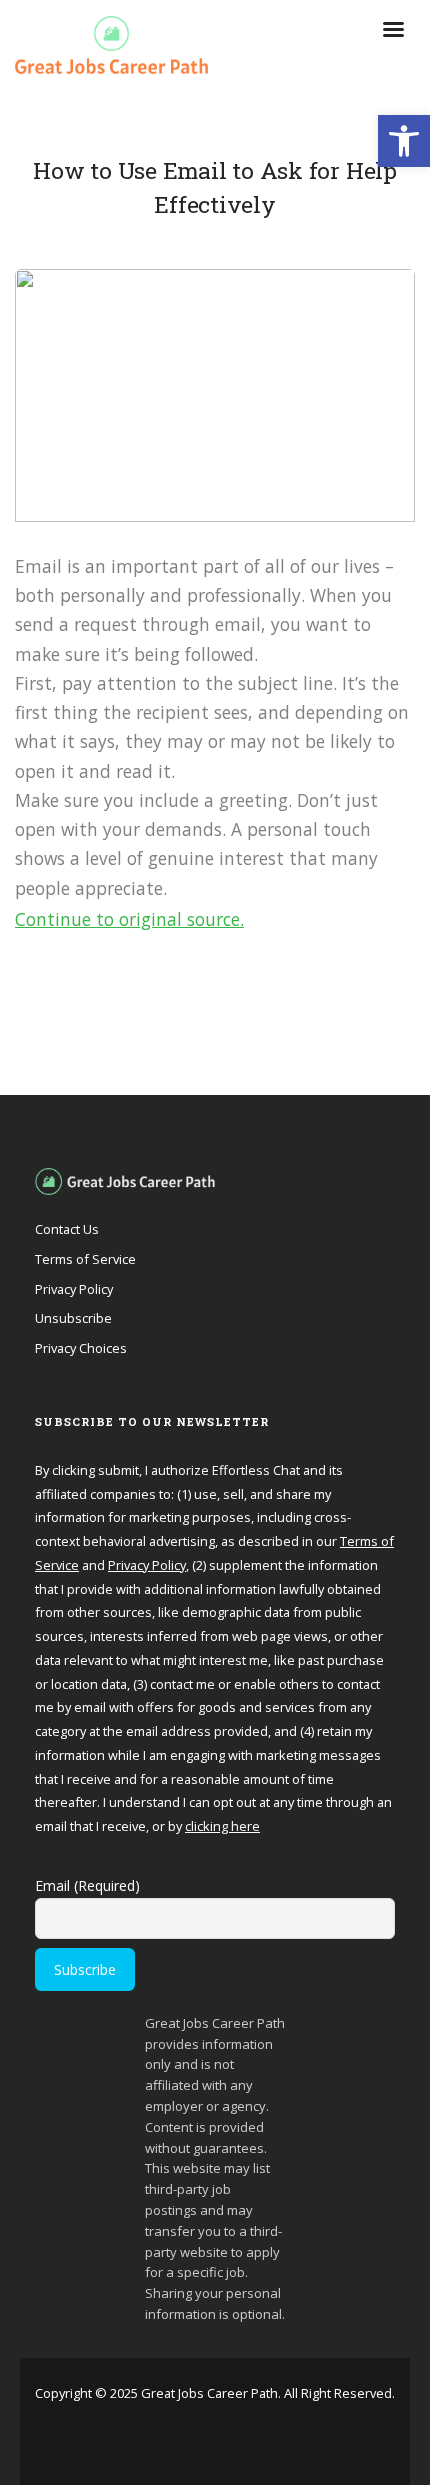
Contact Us (67, 1229)
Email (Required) (87, 1885)
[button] (404, 141)
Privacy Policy (74, 1289)
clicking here (222, 1826)
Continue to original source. (129, 919)
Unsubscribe (73, 1318)
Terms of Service (85, 1259)
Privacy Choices (81, 1348)
